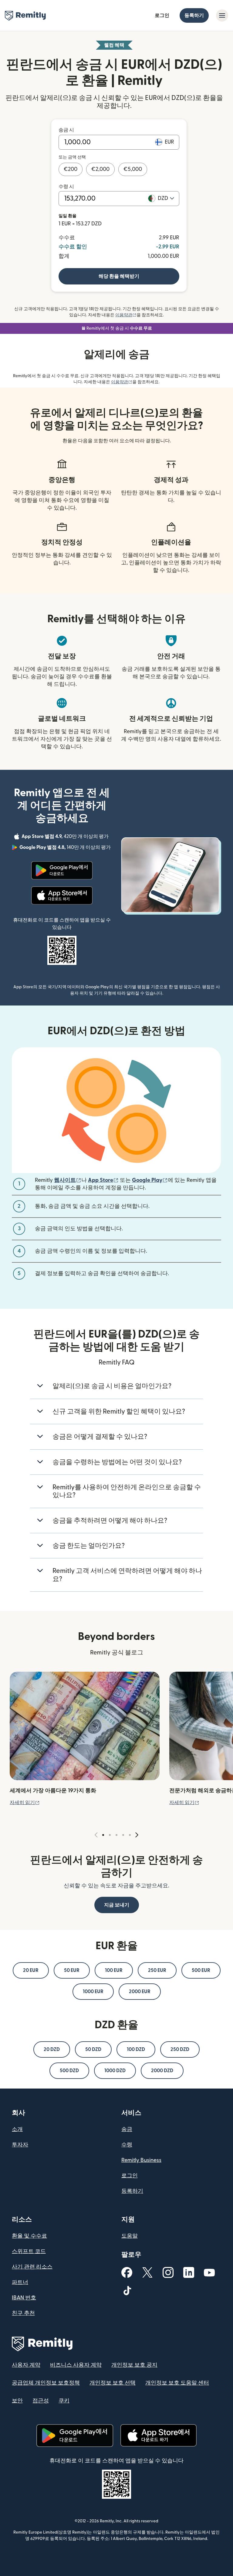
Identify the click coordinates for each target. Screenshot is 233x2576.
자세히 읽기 (25, 1803)
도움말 (130, 2236)
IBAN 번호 (24, 2298)
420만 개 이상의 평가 (66, 837)
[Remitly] (25, 16)
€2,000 (100, 169)
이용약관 (126, 315)
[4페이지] (123, 1835)
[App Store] (62, 896)
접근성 (41, 2401)
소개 (17, 2129)
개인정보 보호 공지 (134, 2365)
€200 (71, 169)
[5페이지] (130, 1835)
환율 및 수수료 (29, 2236)
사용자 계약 (26, 2365)
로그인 (162, 15)
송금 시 (66, 130)
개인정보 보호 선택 (113, 2383)
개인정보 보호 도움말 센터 (177, 2383)
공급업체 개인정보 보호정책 (46, 2383)
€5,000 (133, 169)
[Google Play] (62, 870)
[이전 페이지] (96, 1835)
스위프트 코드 (29, 2251)
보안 (17, 2401)
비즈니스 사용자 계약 (76, 2365)
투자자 (20, 2145)
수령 (127, 2145)
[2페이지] (110, 1835)
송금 (127, 2129)
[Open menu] (222, 15)
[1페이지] (103, 1835)
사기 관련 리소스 (32, 2267)
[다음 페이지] (137, 1835)
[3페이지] (116, 1835)
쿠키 (64, 2401)
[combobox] (166, 198)
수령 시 (66, 187)
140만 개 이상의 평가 (66, 848)
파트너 (20, 2282)
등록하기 (194, 15)
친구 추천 (23, 2313)
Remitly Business (141, 2160)
